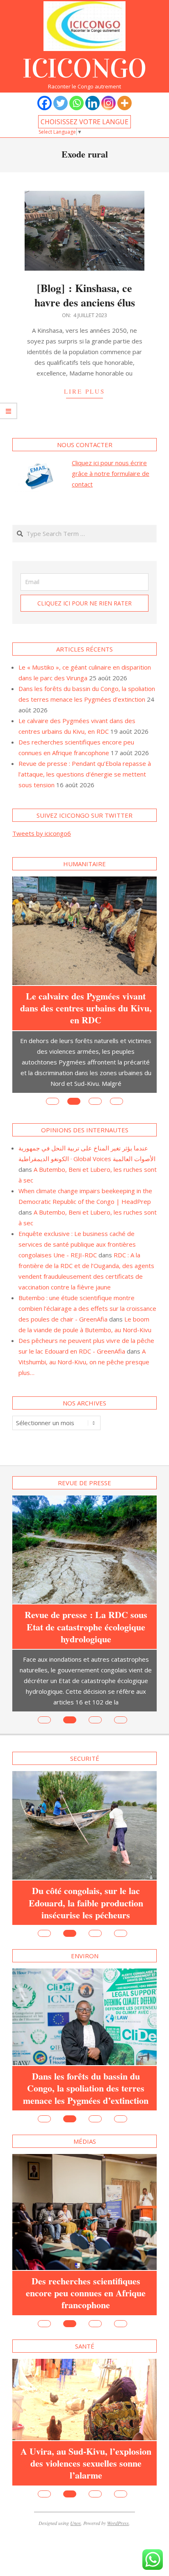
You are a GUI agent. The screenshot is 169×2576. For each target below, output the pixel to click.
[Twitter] (61, 103)
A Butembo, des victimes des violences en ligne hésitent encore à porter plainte (86, 988)
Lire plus (84, 391)
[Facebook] (45, 103)
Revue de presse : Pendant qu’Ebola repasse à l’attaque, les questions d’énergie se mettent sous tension (85, 774)
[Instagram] (108, 103)
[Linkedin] (92, 103)
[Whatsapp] (77, 103)
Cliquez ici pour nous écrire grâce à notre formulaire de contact (111, 473)
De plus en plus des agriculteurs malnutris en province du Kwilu (86, 2037)
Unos (75, 2483)
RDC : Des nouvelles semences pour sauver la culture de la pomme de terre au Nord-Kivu (86, 1841)
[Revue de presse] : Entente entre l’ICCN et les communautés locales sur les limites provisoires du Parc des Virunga (86, 1581)
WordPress (118, 2483)
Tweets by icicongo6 (42, 833)
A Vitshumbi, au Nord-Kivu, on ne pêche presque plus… (84, 1342)
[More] (124, 103)
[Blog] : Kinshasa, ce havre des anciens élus (85, 295)
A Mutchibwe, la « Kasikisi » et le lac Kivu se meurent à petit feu (86, 2223)
